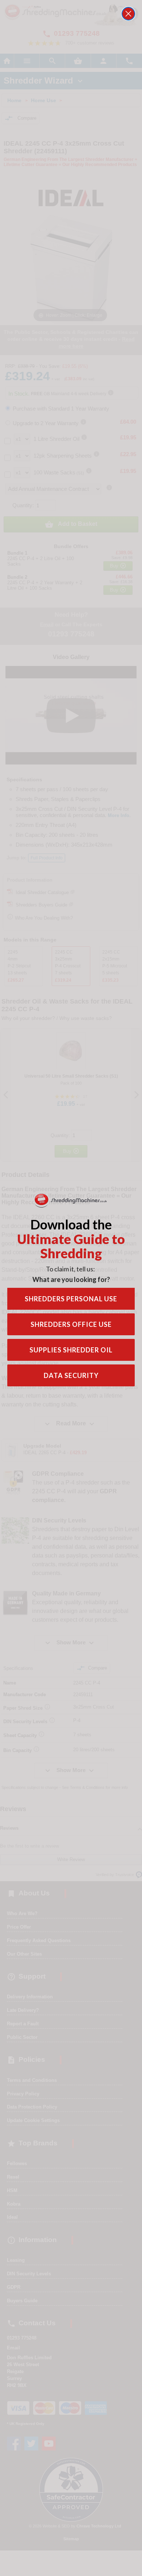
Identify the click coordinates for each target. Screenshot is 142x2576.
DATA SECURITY (71, 1375)
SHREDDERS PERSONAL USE (71, 1299)
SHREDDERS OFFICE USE (71, 1324)
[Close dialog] (128, 14)
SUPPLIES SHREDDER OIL (71, 1350)
